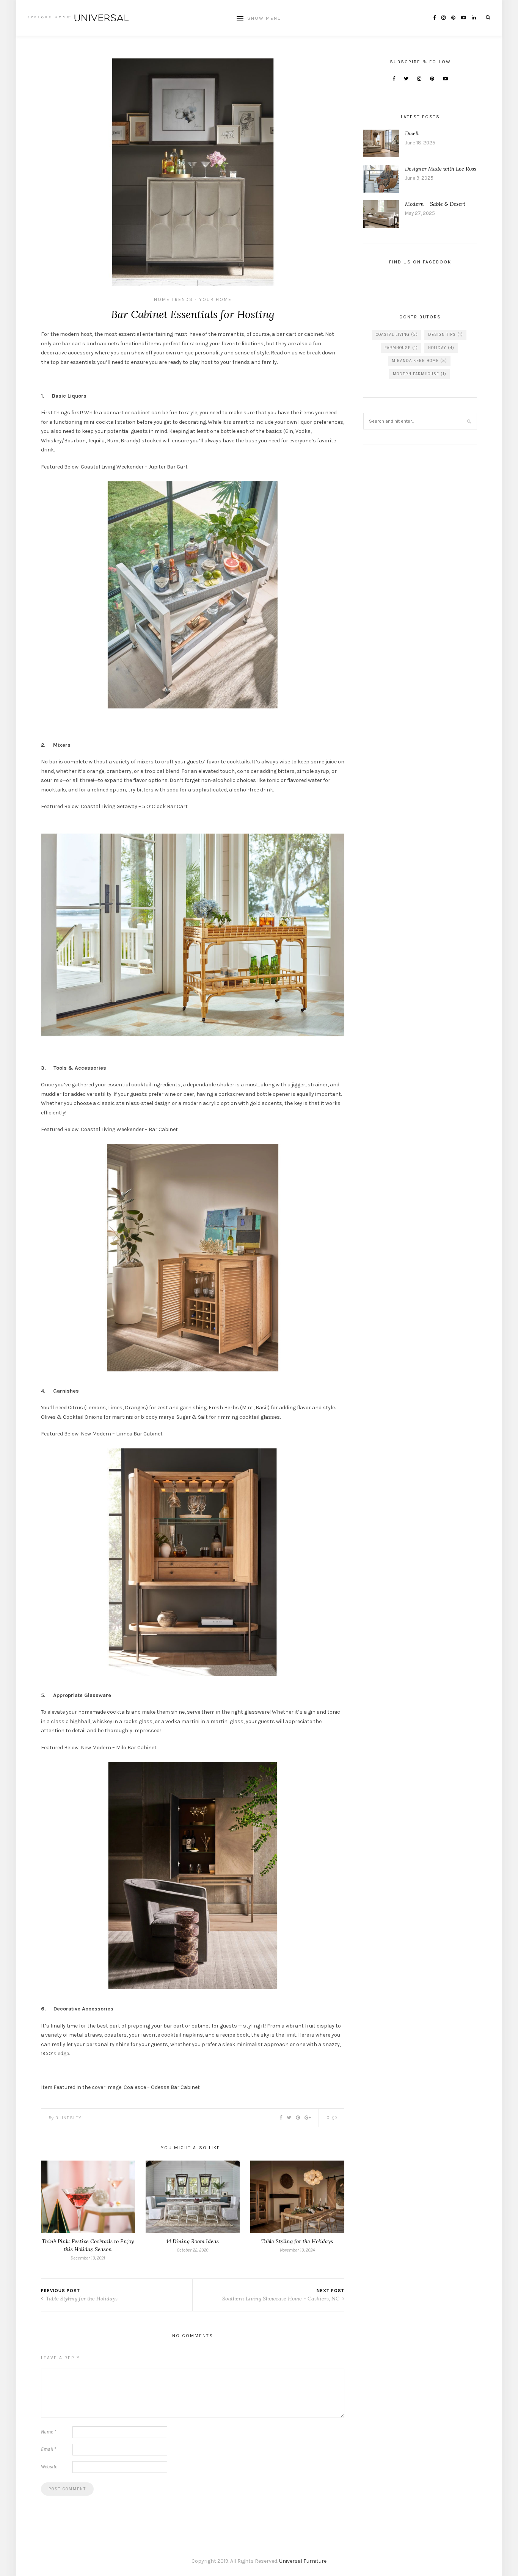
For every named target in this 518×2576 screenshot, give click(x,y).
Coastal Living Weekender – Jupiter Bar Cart (134, 467)
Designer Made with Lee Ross (441, 169)
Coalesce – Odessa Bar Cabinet (162, 2087)
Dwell (412, 133)
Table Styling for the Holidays (297, 2241)
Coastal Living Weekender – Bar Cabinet (129, 1129)
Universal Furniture (303, 2561)
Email (49, 2449)
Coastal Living (397, 335)
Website (49, 2467)
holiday (441, 348)
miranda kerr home (419, 361)
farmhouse (401, 348)
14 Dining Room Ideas (193, 2241)
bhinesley (68, 2118)
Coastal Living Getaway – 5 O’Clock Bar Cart (134, 806)
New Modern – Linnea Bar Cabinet (122, 1434)
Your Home (215, 299)
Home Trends (173, 299)
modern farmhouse (420, 374)
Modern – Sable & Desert (435, 204)
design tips (446, 335)
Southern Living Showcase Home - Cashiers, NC (282, 2299)
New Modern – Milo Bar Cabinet (119, 1748)
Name (49, 2432)
